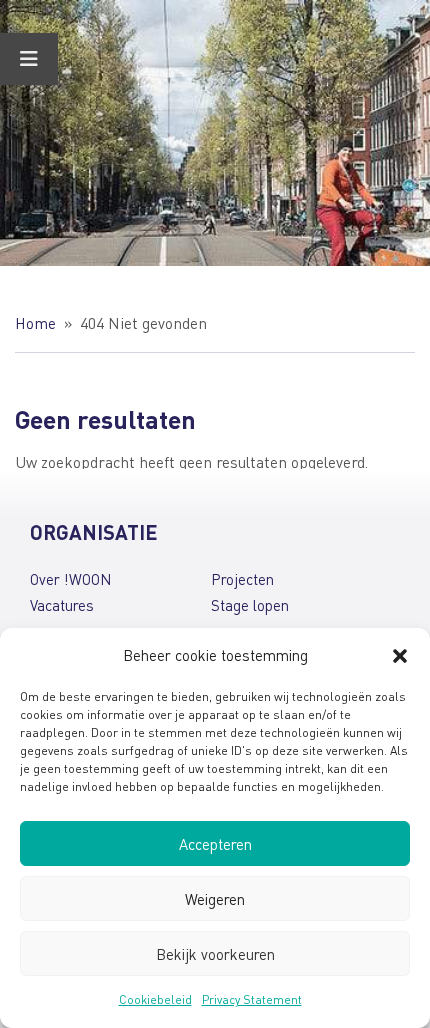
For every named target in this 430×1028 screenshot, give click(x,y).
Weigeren (215, 899)
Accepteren (215, 844)
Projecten (242, 579)
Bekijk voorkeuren (215, 954)
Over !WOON (70, 579)
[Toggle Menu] (29, 59)
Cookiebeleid (155, 999)
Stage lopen (250, 605)
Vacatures (62, 605)
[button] (400, 656)
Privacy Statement (252, 999)
